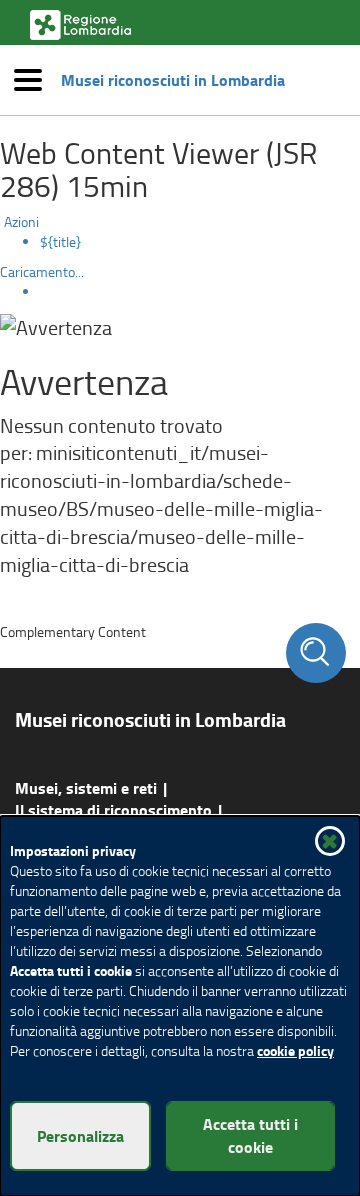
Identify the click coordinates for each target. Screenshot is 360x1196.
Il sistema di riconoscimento (113, 809)
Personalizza (80, 1135)
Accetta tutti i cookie (250, 1135)
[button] (330, 841)
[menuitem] (200, 242)
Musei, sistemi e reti (86, 787)
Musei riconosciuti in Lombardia (173, 80)
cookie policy (295, 1050)
